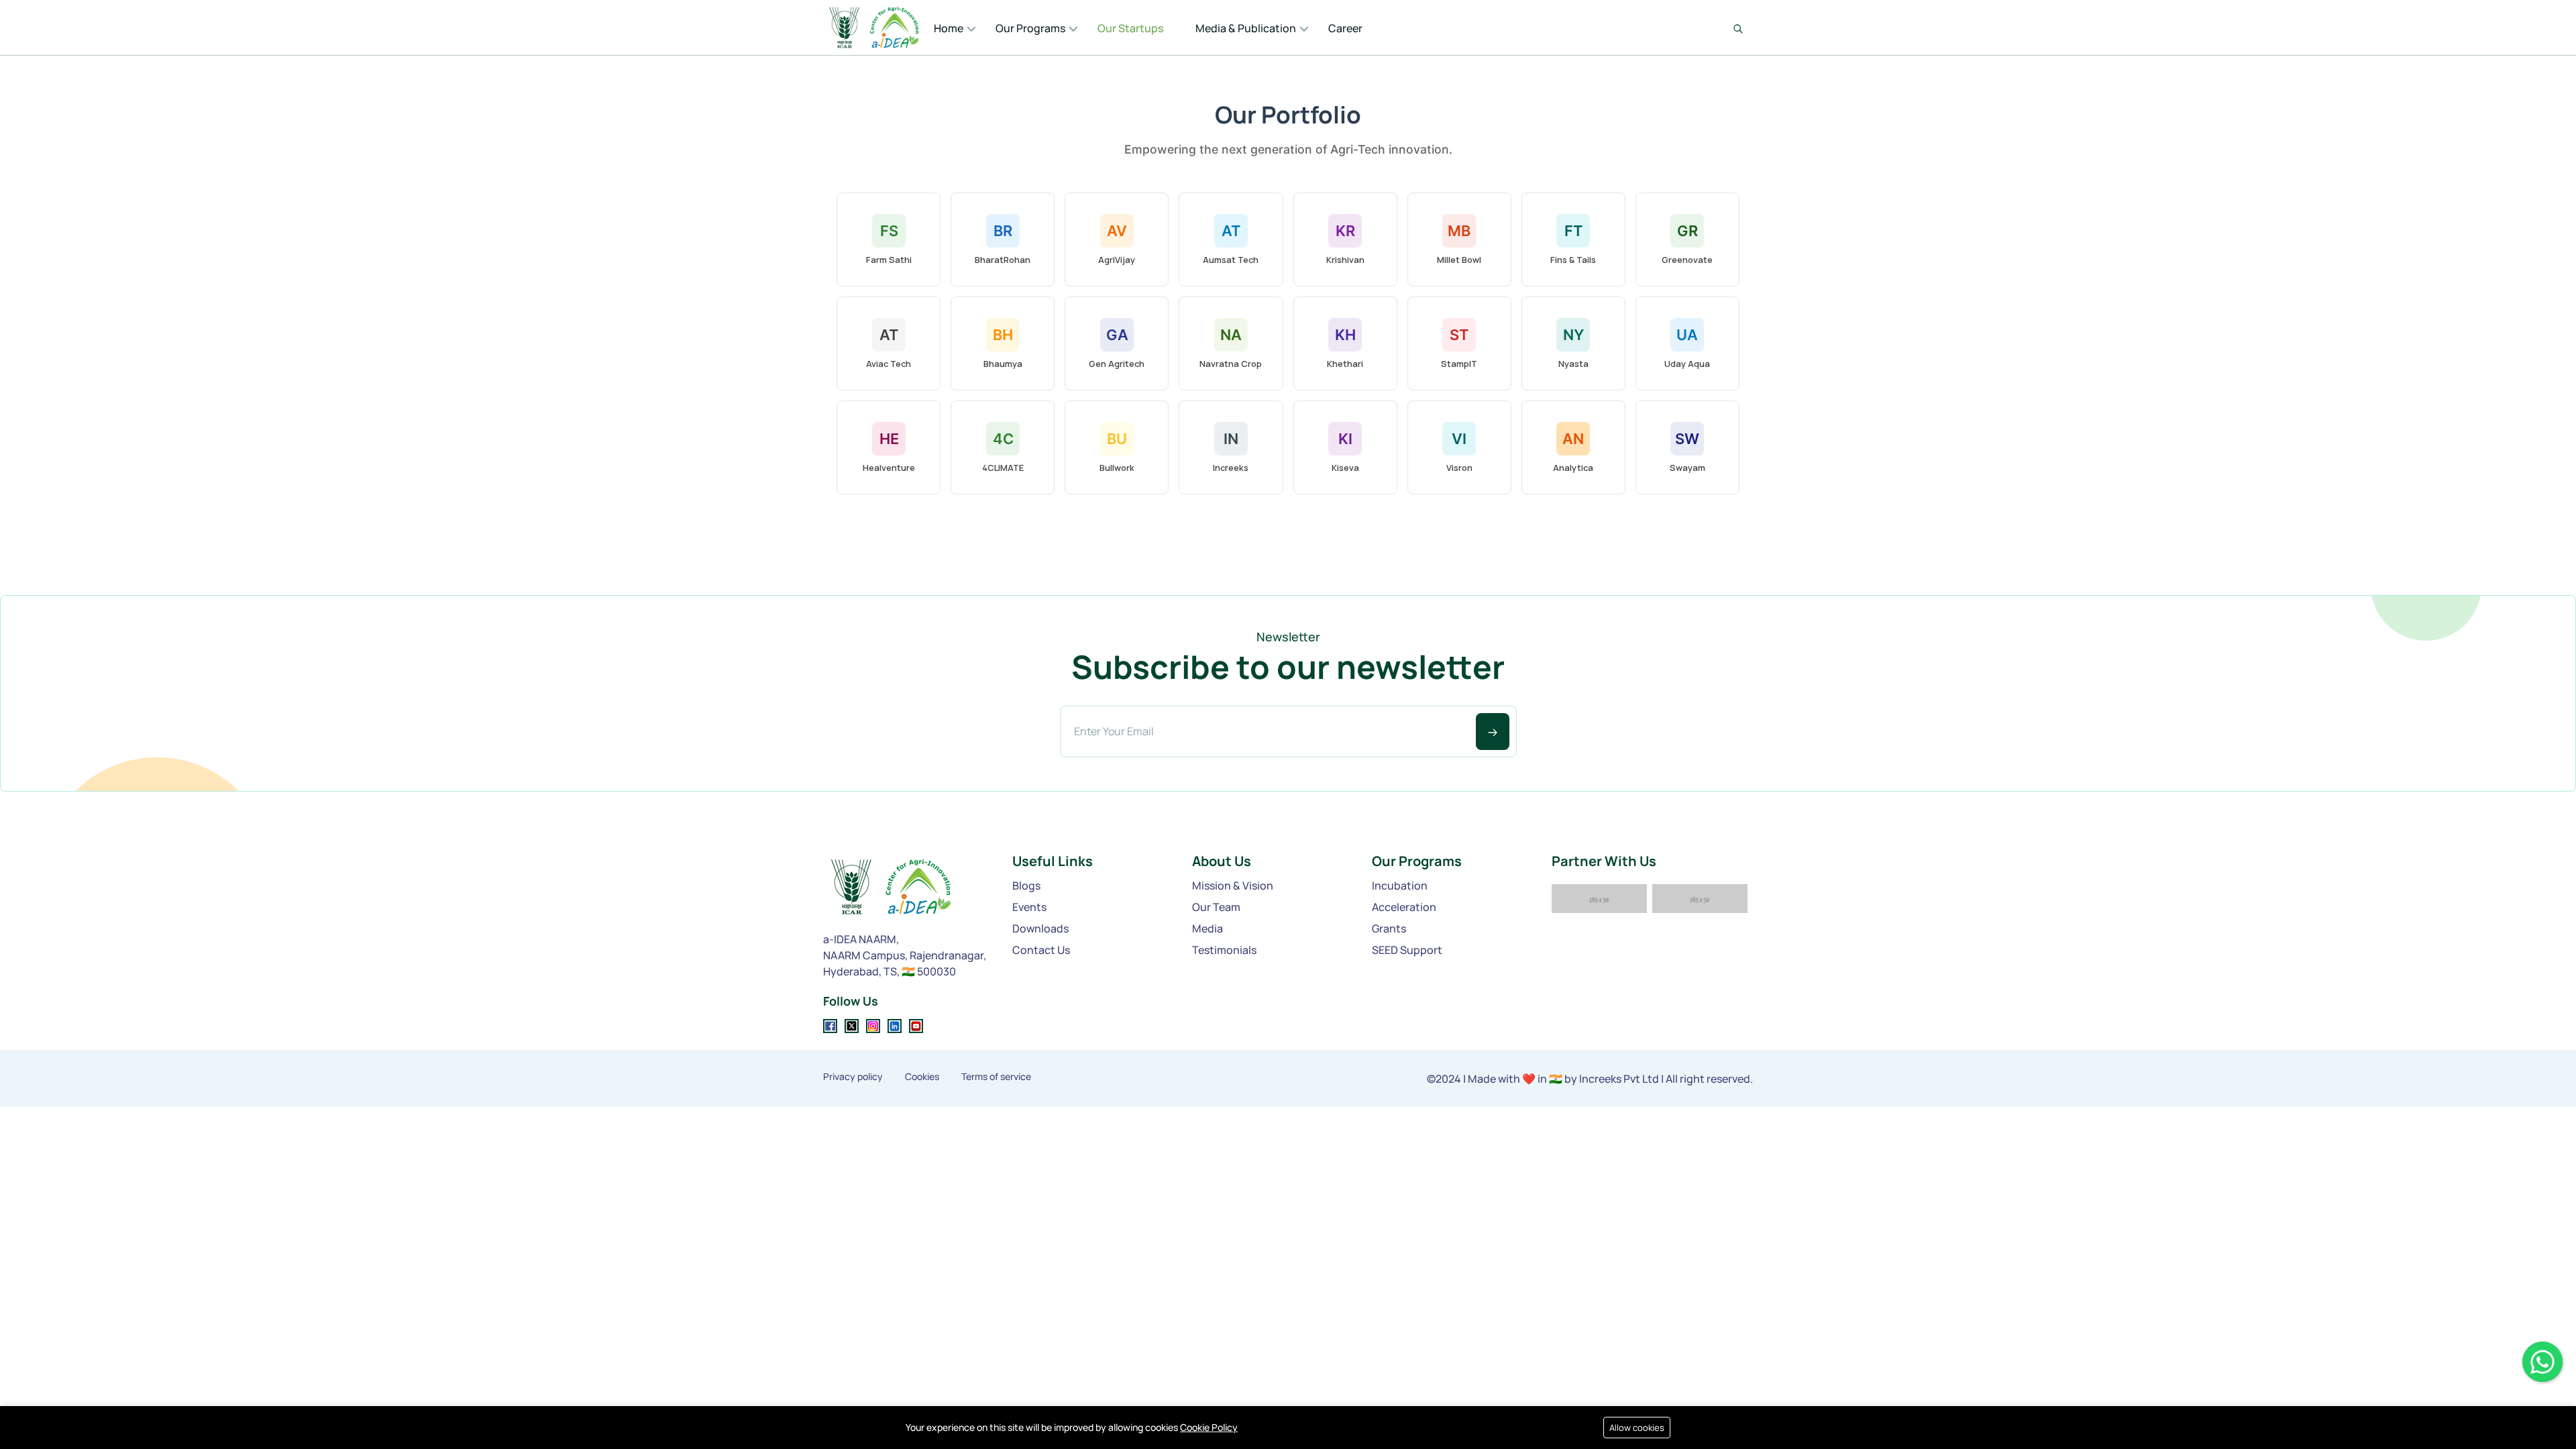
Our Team (1216, 907)
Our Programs (1030, 28)
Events (1029, 907)
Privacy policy (853, 1077)
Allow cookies (1637, 1428)
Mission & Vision (1233, 885)
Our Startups (1130, 28)
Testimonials (1224, 950)
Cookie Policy (1209, 1427)
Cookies (922, 1077)
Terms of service (996, 1077)
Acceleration (1404, 907)
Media (1207, 928)
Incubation (1400, 885)
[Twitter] (852, 1026)
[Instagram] (873, 1026)
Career (1345, 28)
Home (949, 28)
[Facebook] (830, 1026)
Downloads (1040, 928)
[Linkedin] (895, 1026)
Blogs (1026, 885)
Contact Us (1041, 950)
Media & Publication (1246, 28)
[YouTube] (916, 1026)
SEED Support (1407, 950)
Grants (1389, 928)
